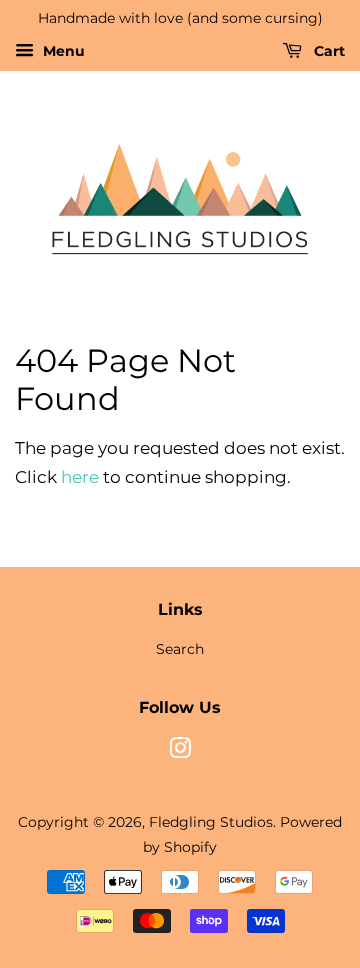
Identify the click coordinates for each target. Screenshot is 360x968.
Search (180, 649)
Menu (62, 51)
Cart (327, 51)
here (80, 477)
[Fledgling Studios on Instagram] (180, 752)
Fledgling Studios (211, 822)
